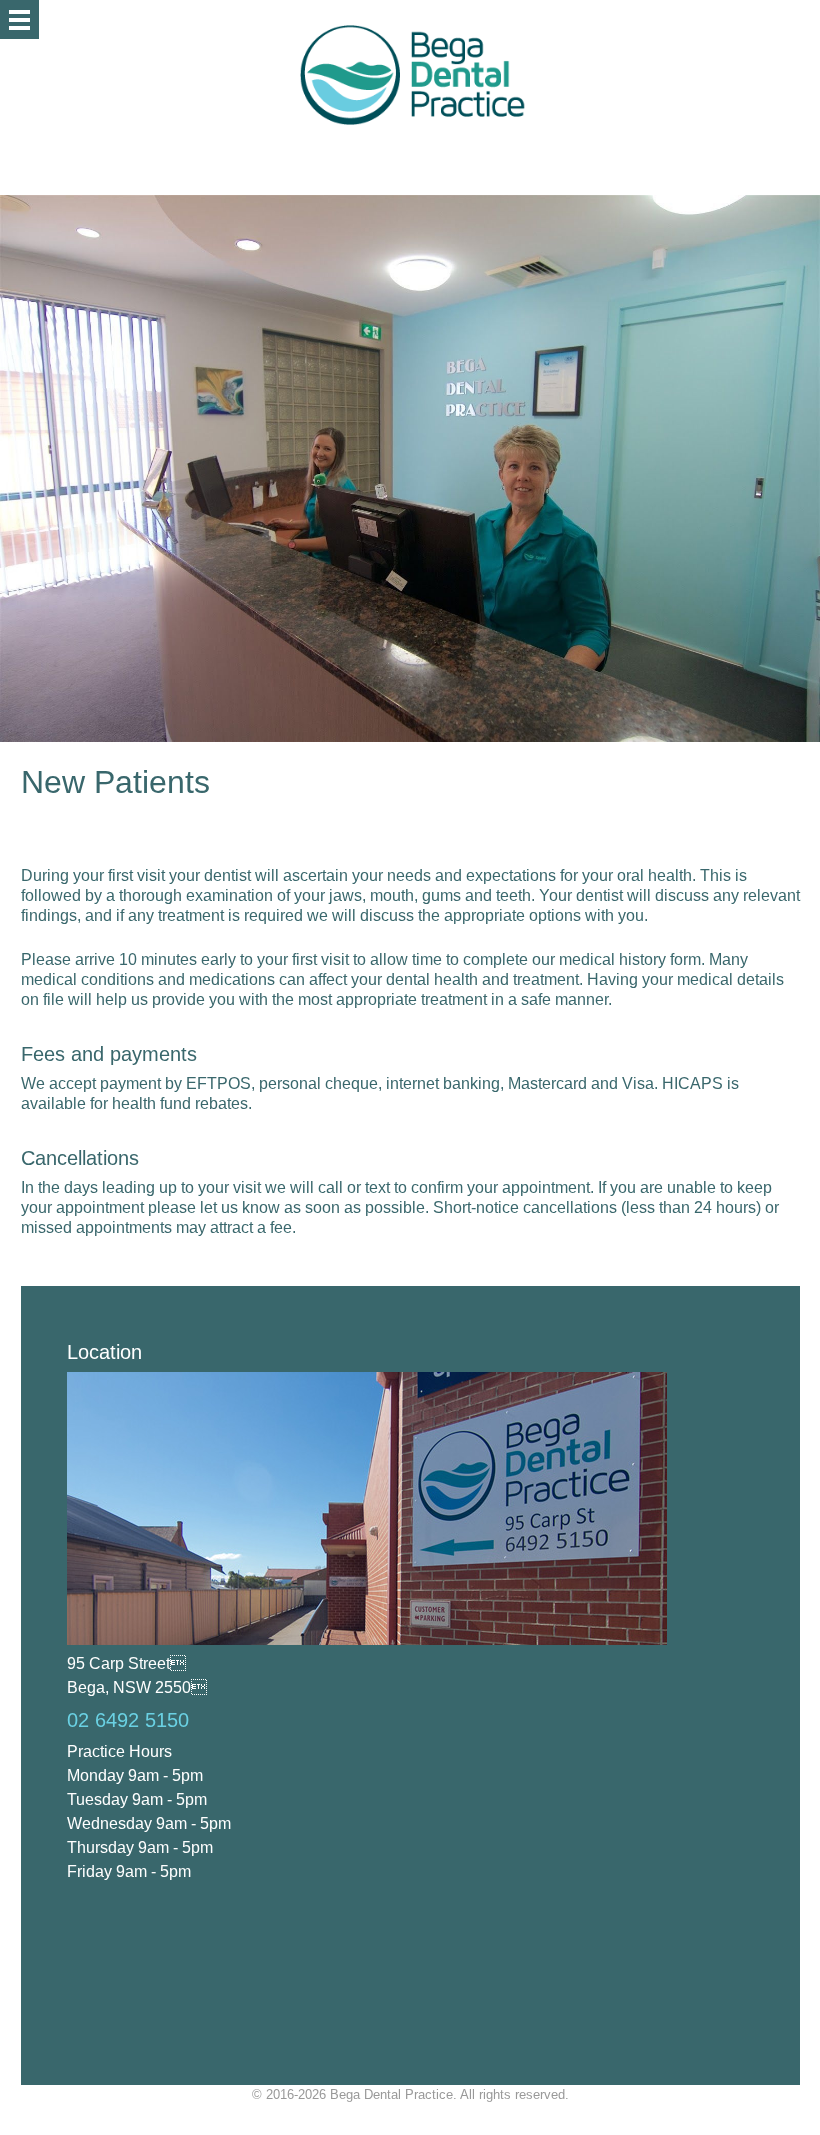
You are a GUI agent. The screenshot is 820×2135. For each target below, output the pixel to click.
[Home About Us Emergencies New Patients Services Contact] (19, 19)
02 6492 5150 (128, 1720)
